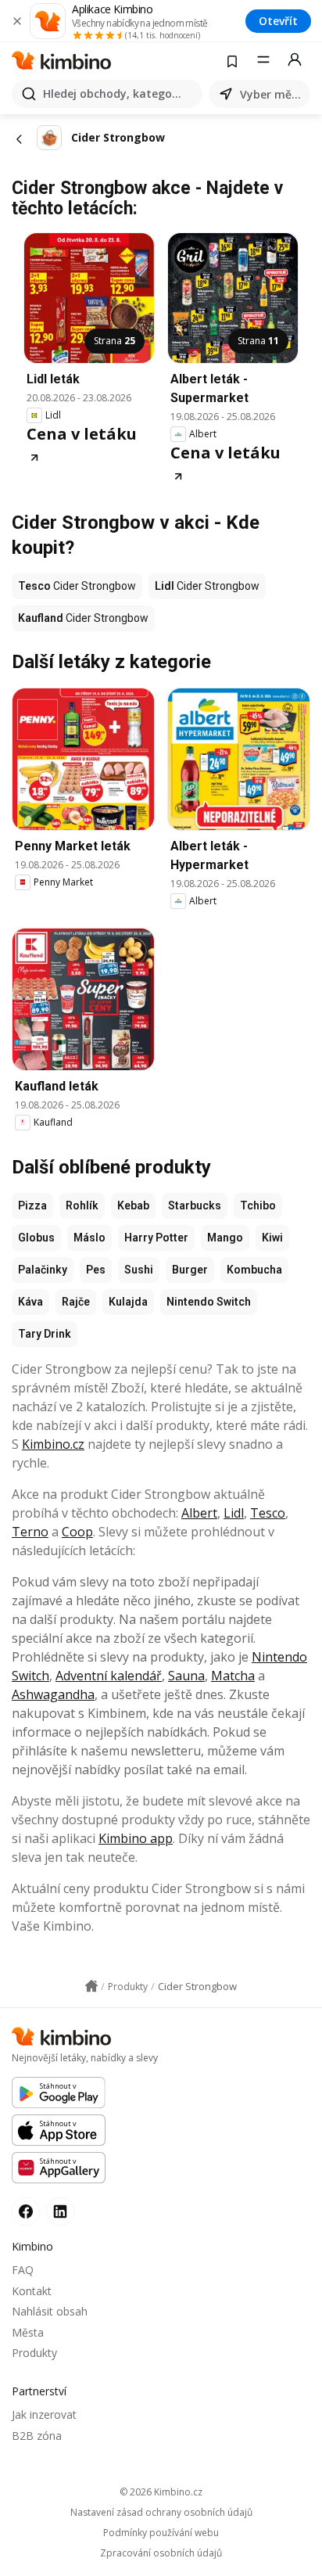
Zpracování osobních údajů (161, 2553)
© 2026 (161, 2492)
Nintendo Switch (209, 1302)
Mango (225, 1238)
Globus (36, 1238)
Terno (30, 1532)
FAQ (23, 2270)
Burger (190, 1270)
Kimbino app (136, 1838)
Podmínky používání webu (161, 2533)
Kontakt (32, 2291)
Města (28, 2332)
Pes (96, 1270)
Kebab (133, 1205)
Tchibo (258, 1205)
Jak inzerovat (44, 2414)
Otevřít (278, 21)
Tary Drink (45, 1334)
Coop (77, 1532)
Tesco (268, 1513)
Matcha (233, 1676)
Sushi (139, 1270)
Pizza (32, 1205)
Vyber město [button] (272, 94)
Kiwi (272, 1238)
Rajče (76, 1302)
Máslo (89, 1238)
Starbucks (195, 1205)
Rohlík (82, 1205)
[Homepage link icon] (91, 1986)
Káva (30, 1302)
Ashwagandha (53, 1694)
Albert (199, 1513)
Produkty (34, 2353)
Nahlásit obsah (50, 2311)
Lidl (234, 1513)
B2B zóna (37, 2436)
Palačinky (43, 1270)
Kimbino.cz (53, 1444)
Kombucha (254, 1270)
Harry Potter (156, 1238)
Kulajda (128, 1302)
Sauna (186, 1676)
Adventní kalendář (109, 1676)
